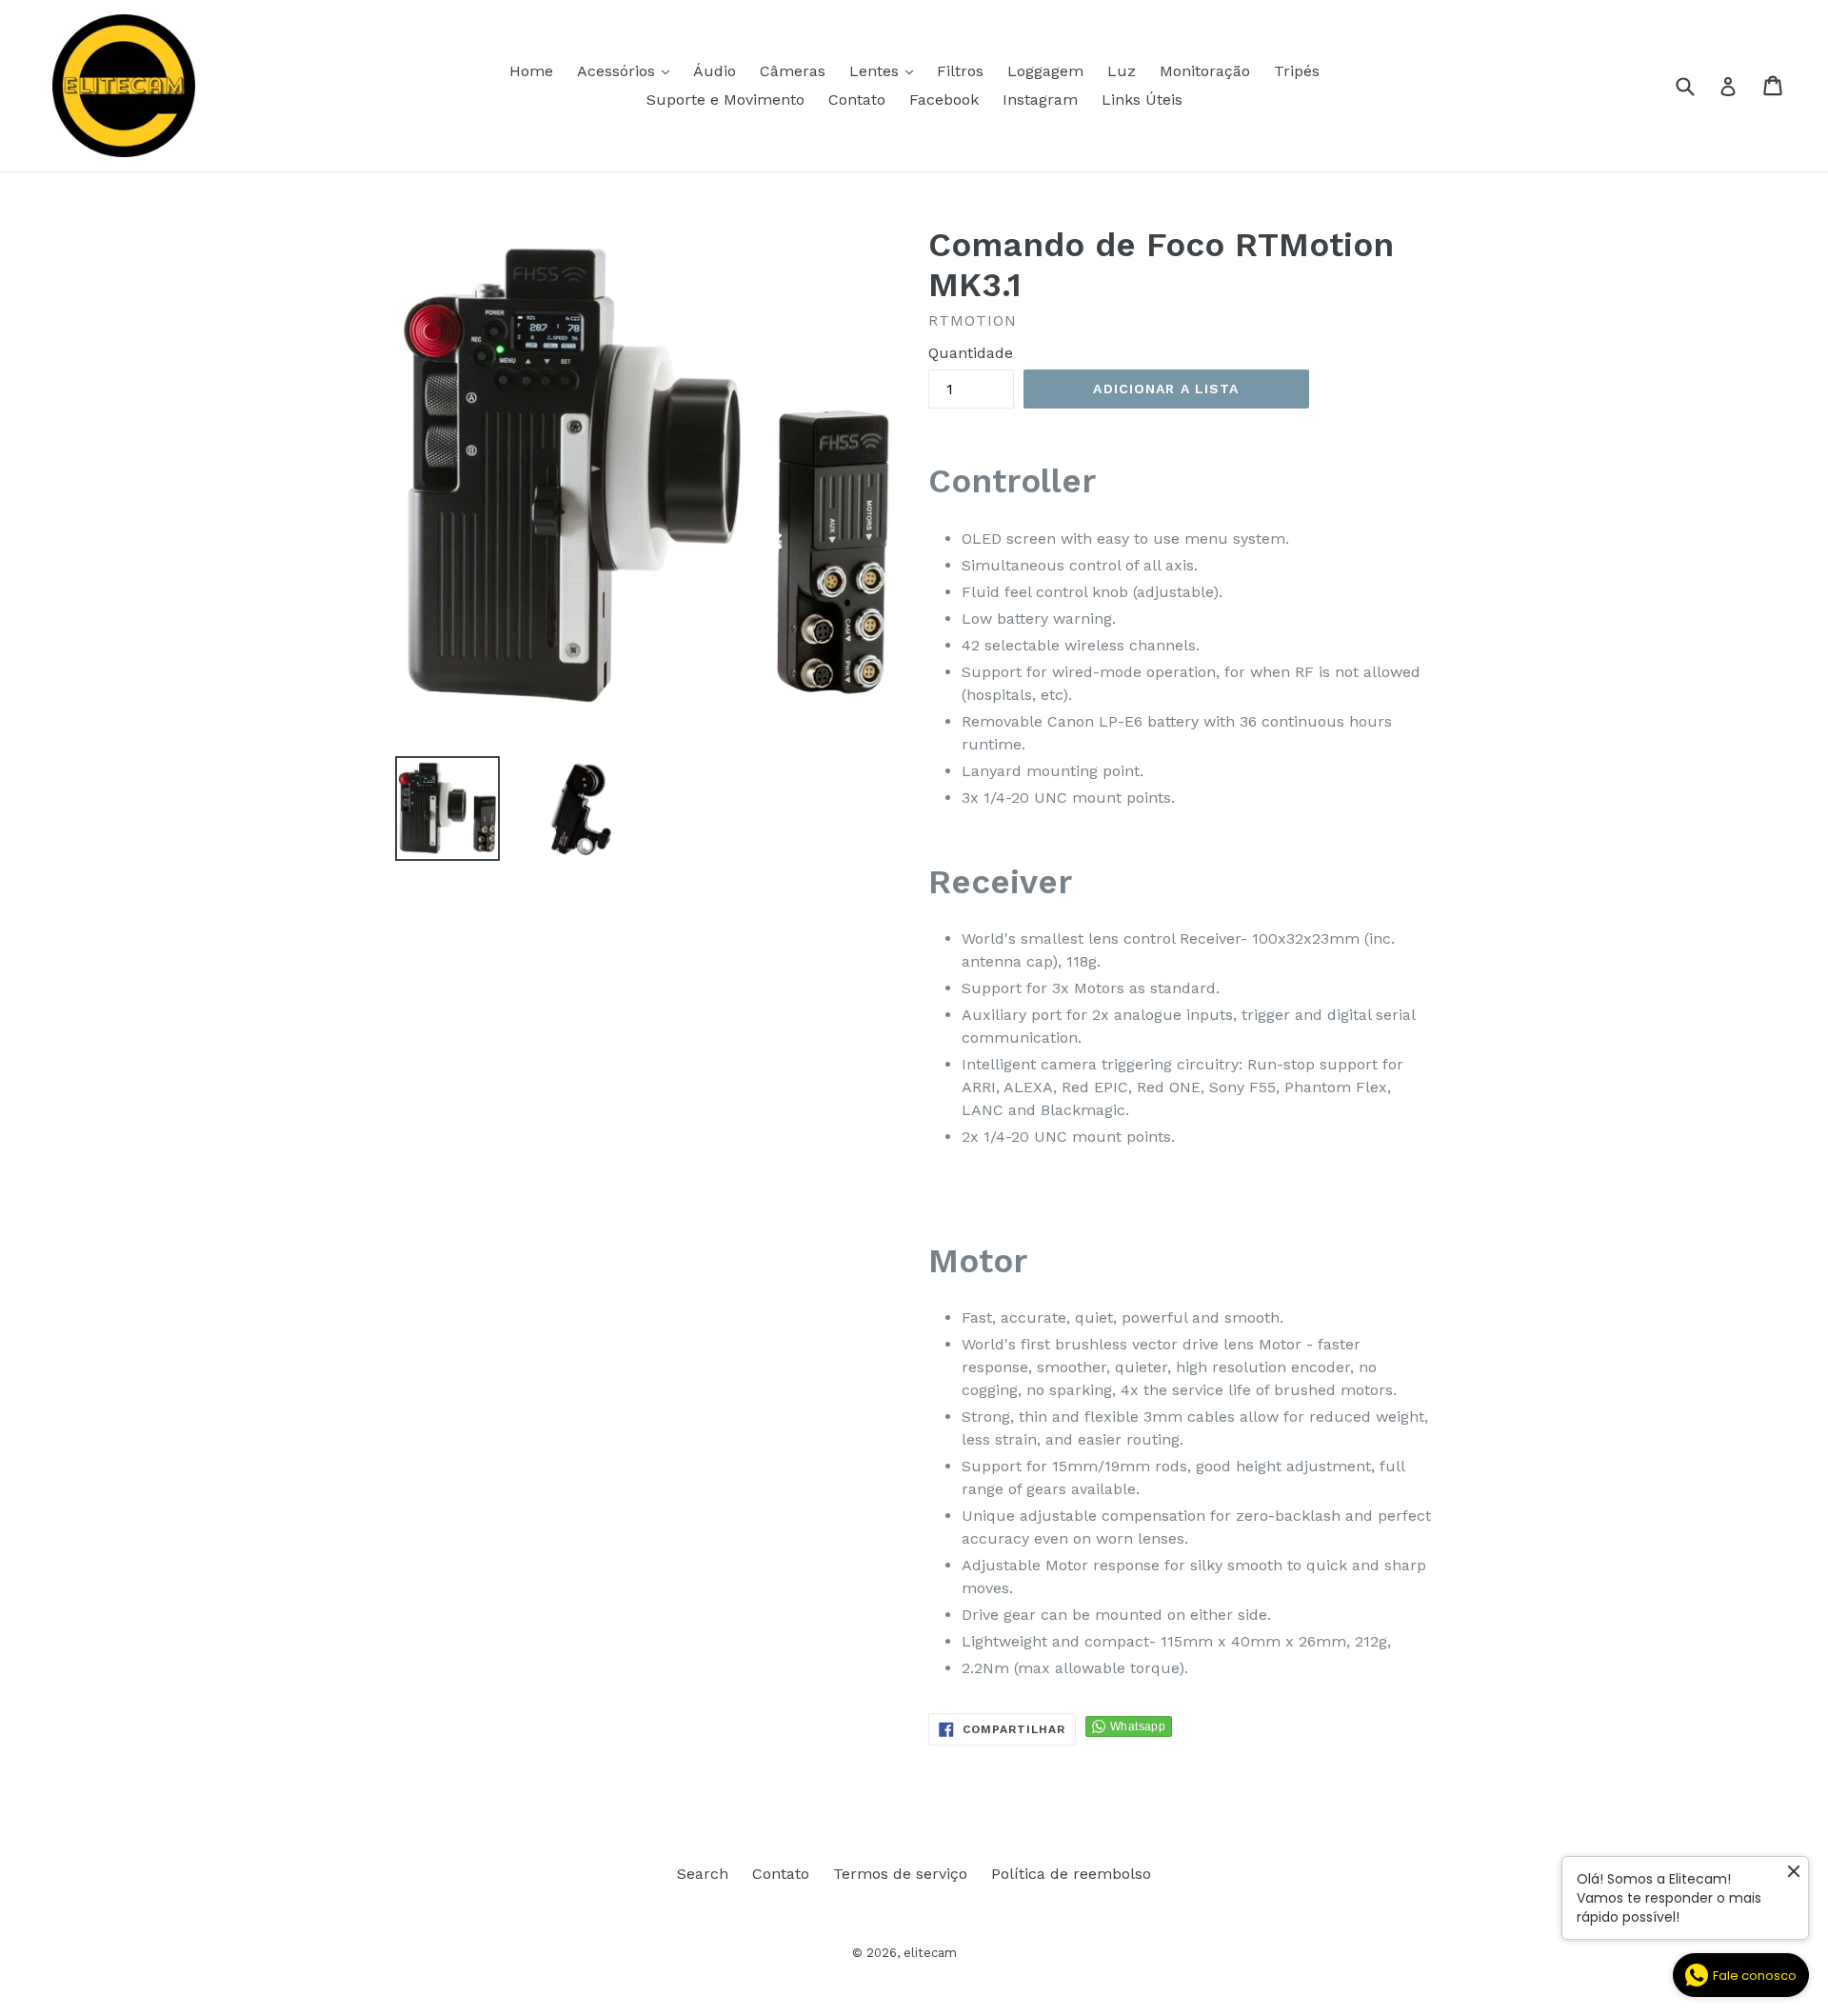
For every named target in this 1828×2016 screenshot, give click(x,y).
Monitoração (1205, 71)
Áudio (715, 71)
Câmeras (793, 71)
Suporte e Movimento (725, 100)
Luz (1122, 71)
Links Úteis (1142, 100)
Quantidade (971, 353)
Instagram (1040, 100)
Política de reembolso (1071, 1874)
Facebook (944, 100)
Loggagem (1045, 71)
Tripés (1297, 71)
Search (703, 1874)
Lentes (886, 70)
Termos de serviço (900, 1874)
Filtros (960, 71)
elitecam (930, 1953)
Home (531, 71)
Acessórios (628, 70)
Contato (857, 100)
